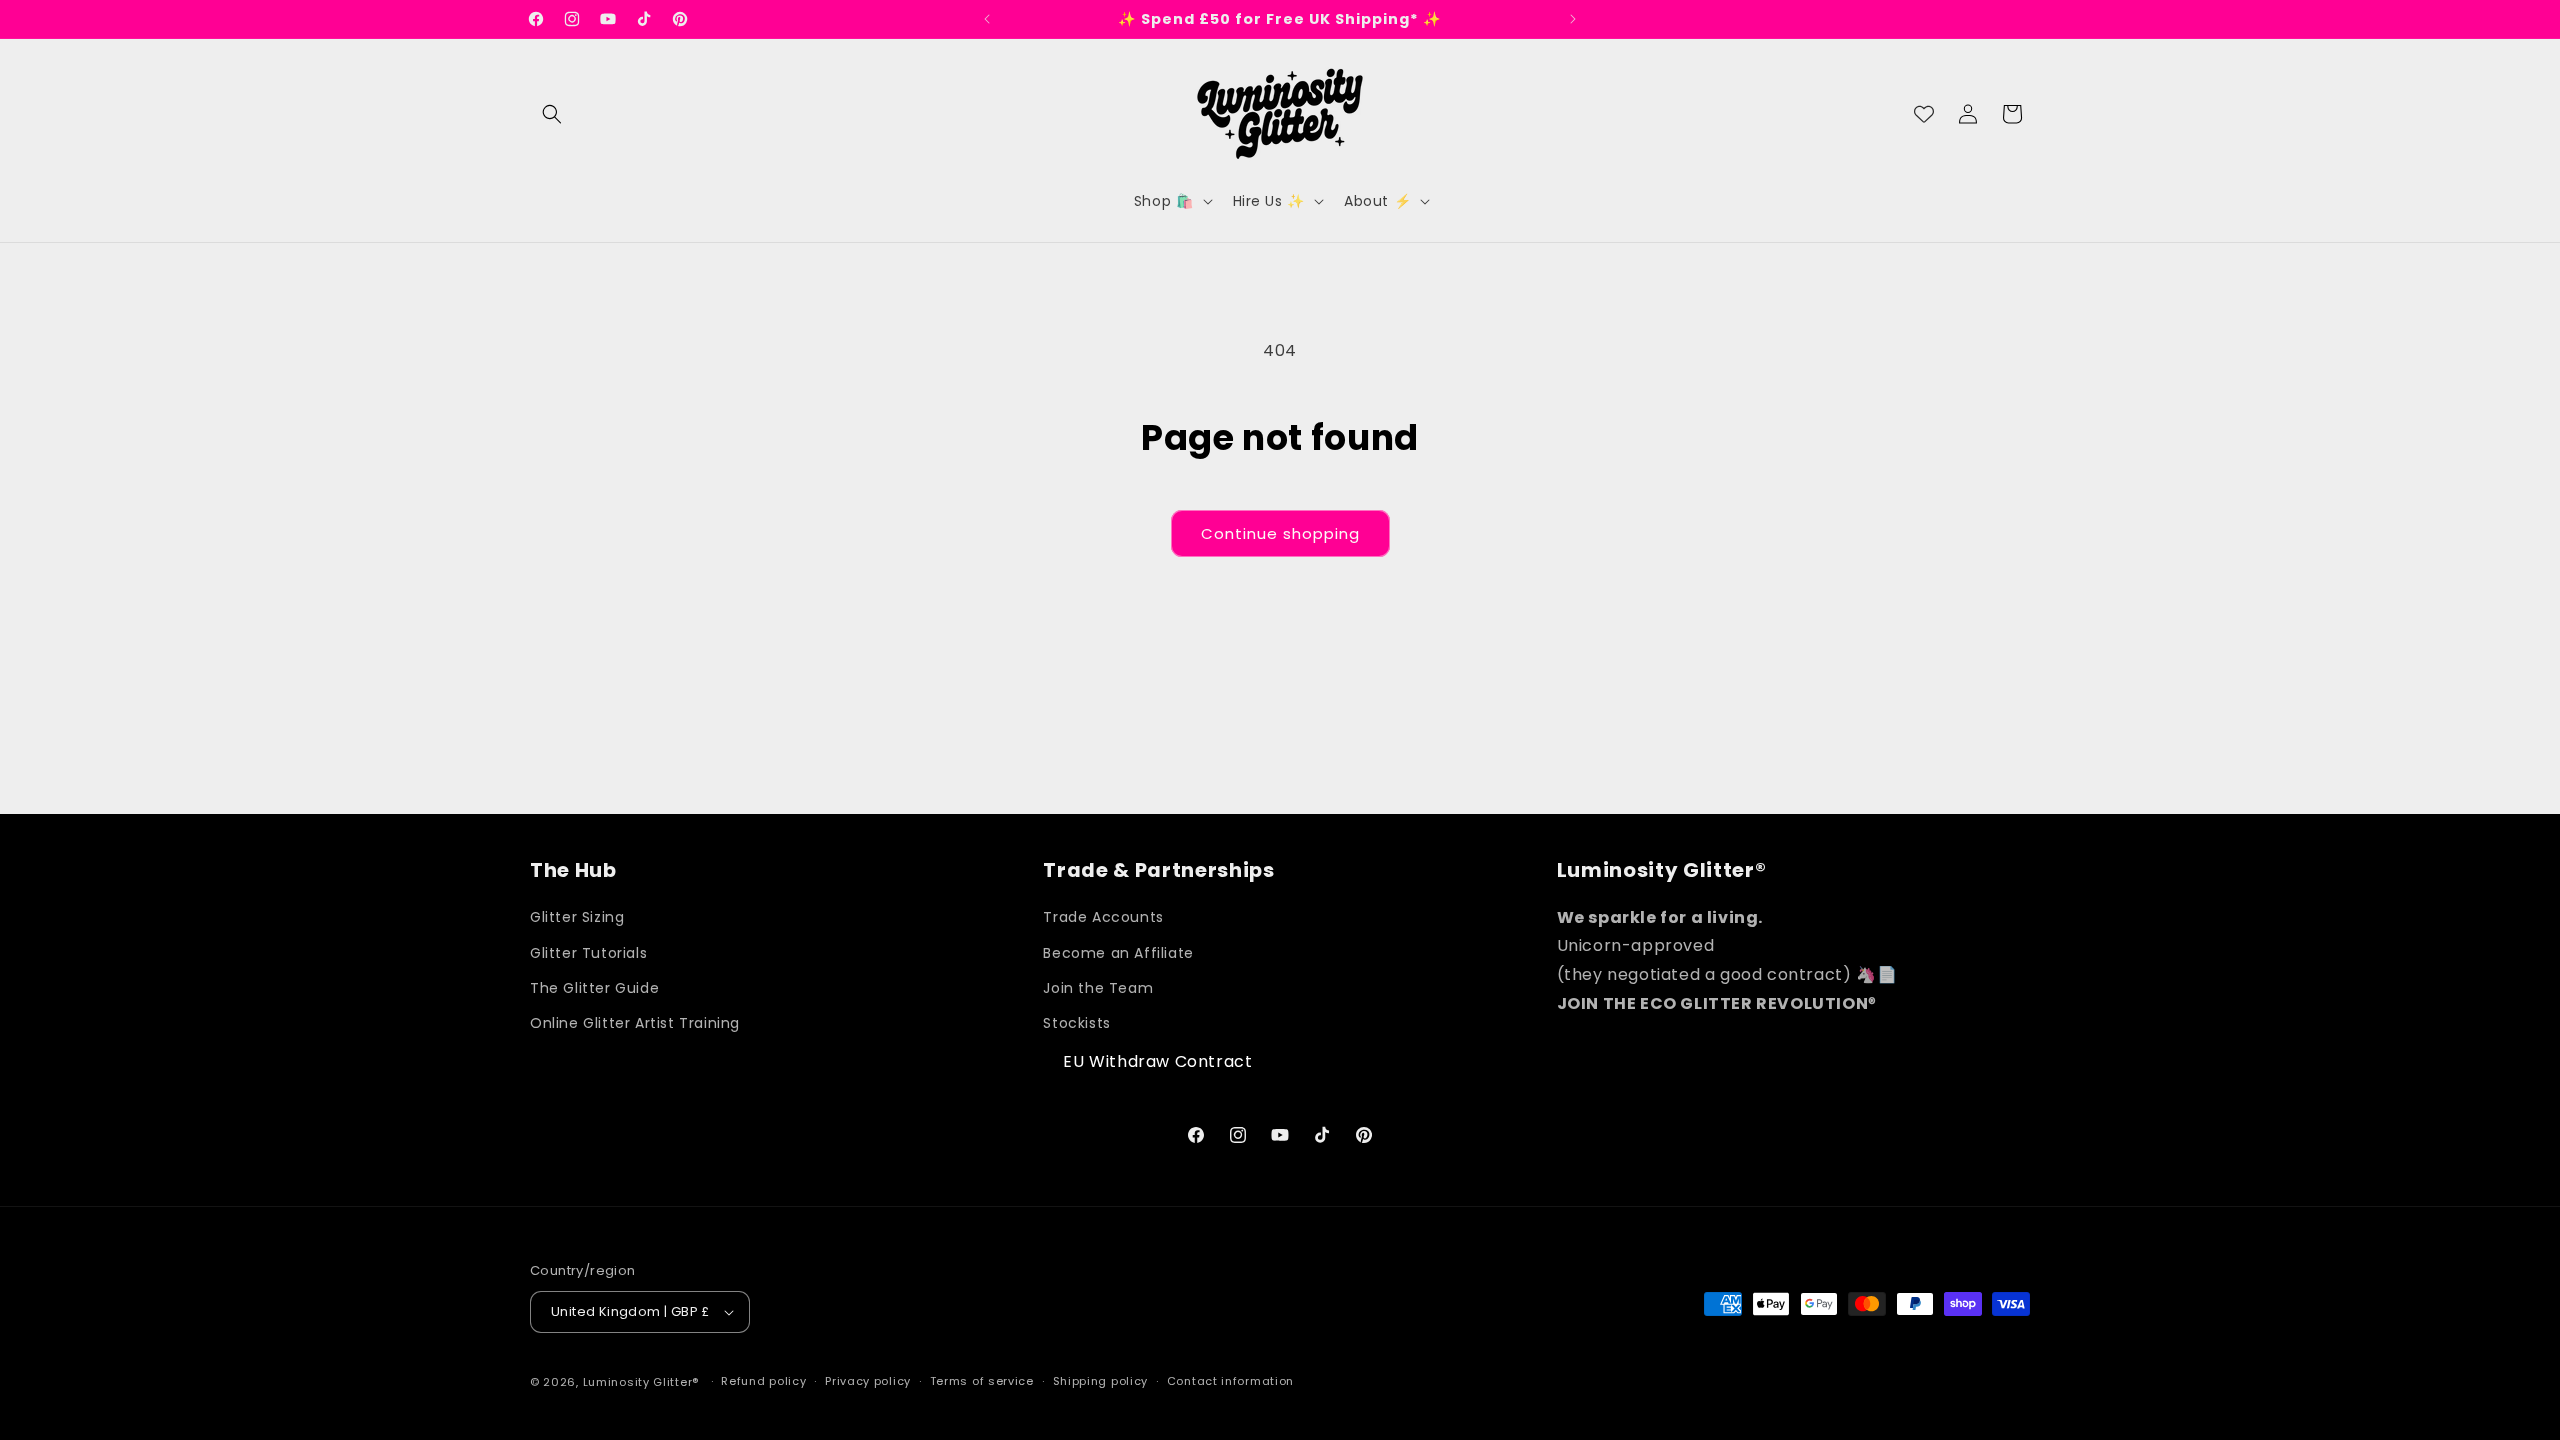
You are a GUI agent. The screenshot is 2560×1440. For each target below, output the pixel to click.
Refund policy (763, 1381)
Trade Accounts (1103, 918)
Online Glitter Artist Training (635, 1023)
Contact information (1230, 1381)
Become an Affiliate (1118, 953)
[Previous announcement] (987, 19)
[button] (552, 114)
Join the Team (1098, 988)
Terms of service (982, 1381)
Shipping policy (1101, 1381)
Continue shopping (1280, 533)
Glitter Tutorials (588, 953)
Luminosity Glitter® (641, 1382)
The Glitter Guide (594, 988)
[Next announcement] (1573, 19)
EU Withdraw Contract (1157, 1061)
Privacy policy (868, 1381)
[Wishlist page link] (1924, 114)
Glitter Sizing (577, 918)
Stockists (1076, 1023)
